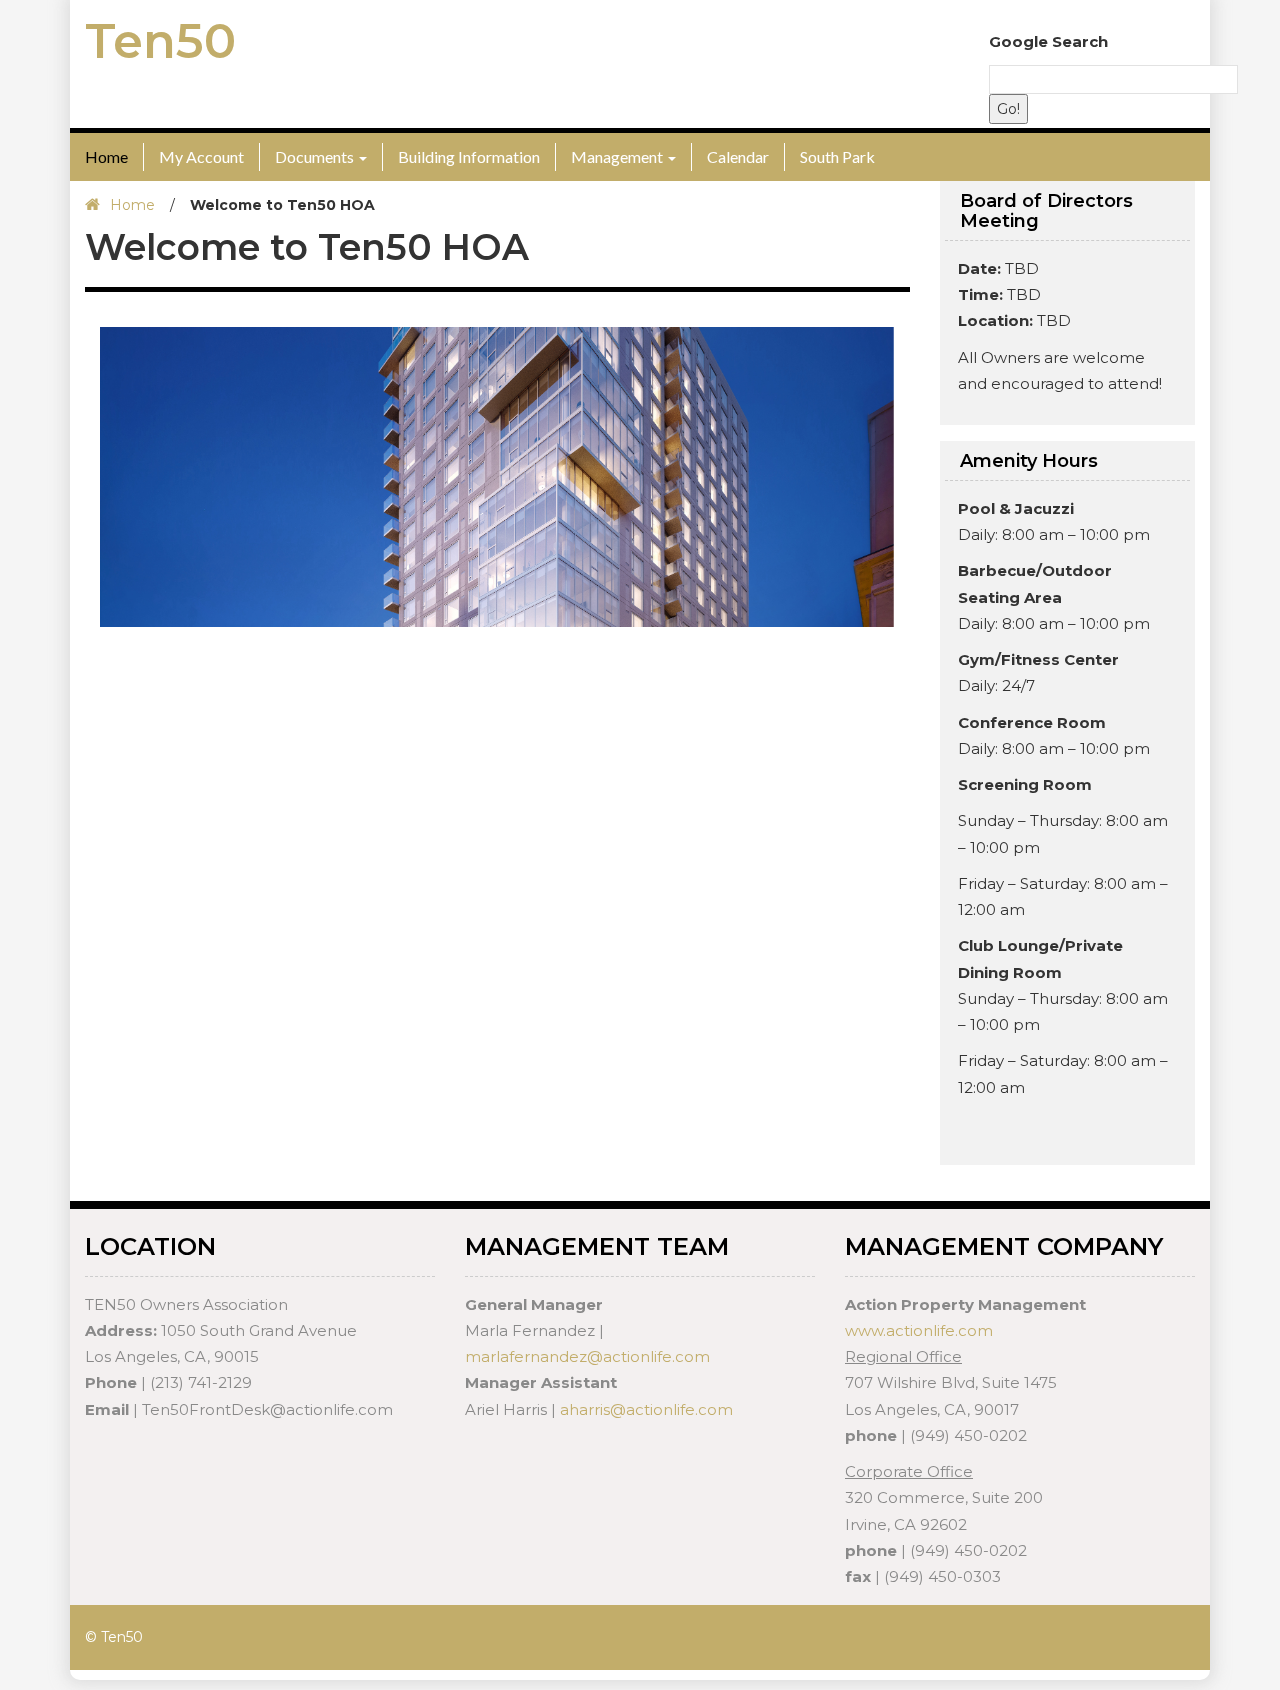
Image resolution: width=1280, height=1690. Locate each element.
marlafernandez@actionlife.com (587, 1356)
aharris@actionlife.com (646, 1409)
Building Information (469, 156)
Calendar (738, 156)
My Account (201, 156)
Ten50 (160, 41)
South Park (837, 156)
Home (106, 156)
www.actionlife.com (919, 1330)
